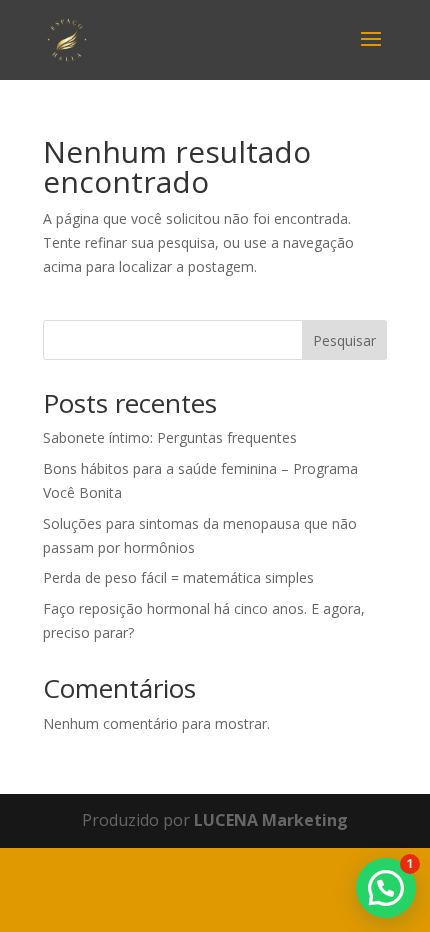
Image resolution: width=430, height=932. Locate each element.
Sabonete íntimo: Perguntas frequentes (170, 437)
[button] (386, 888)
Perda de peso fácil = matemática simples (178, 577)
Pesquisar (344, 340)
